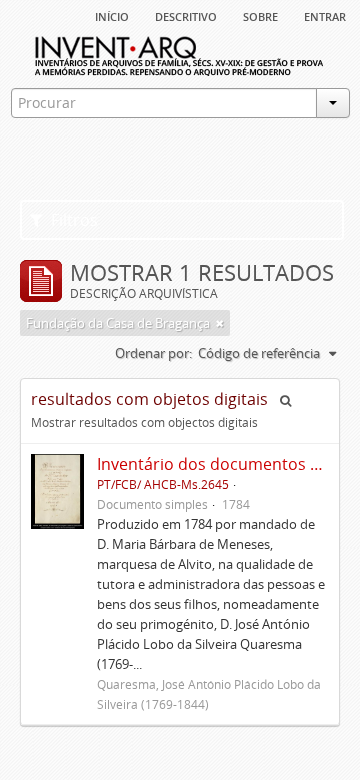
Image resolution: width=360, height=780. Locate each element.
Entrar (325, 15)
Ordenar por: (153, 353)
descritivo (186, 15)
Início (112, 15)
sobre (260, 15)
